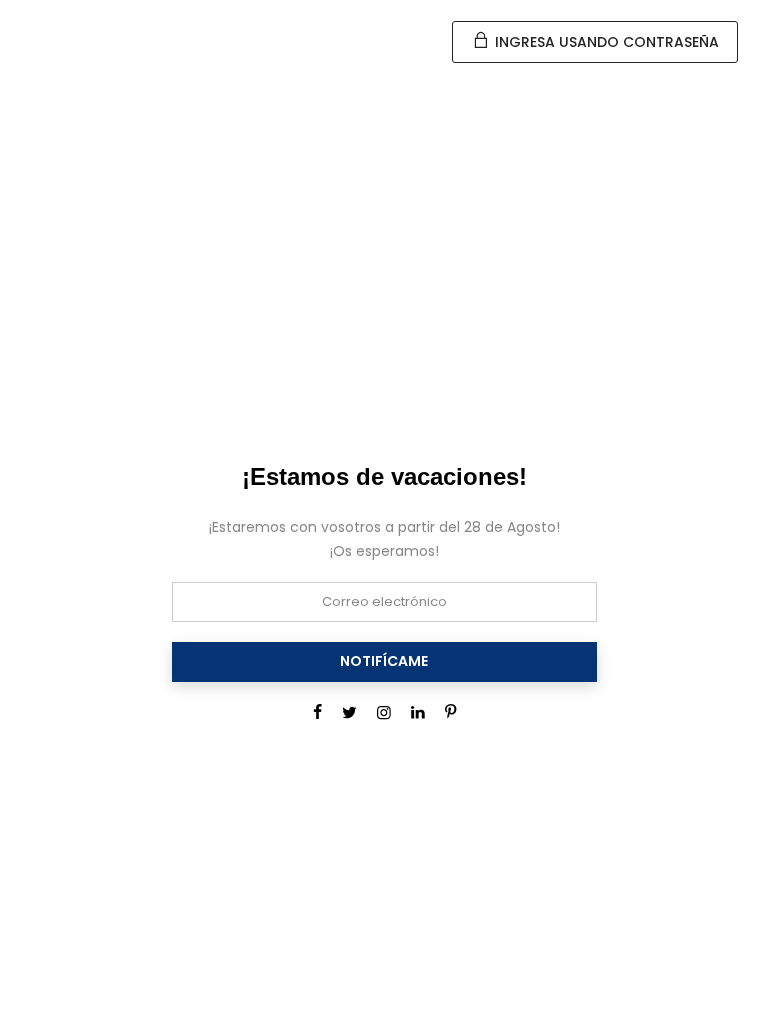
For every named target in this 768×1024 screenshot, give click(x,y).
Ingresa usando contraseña (605, 42)
